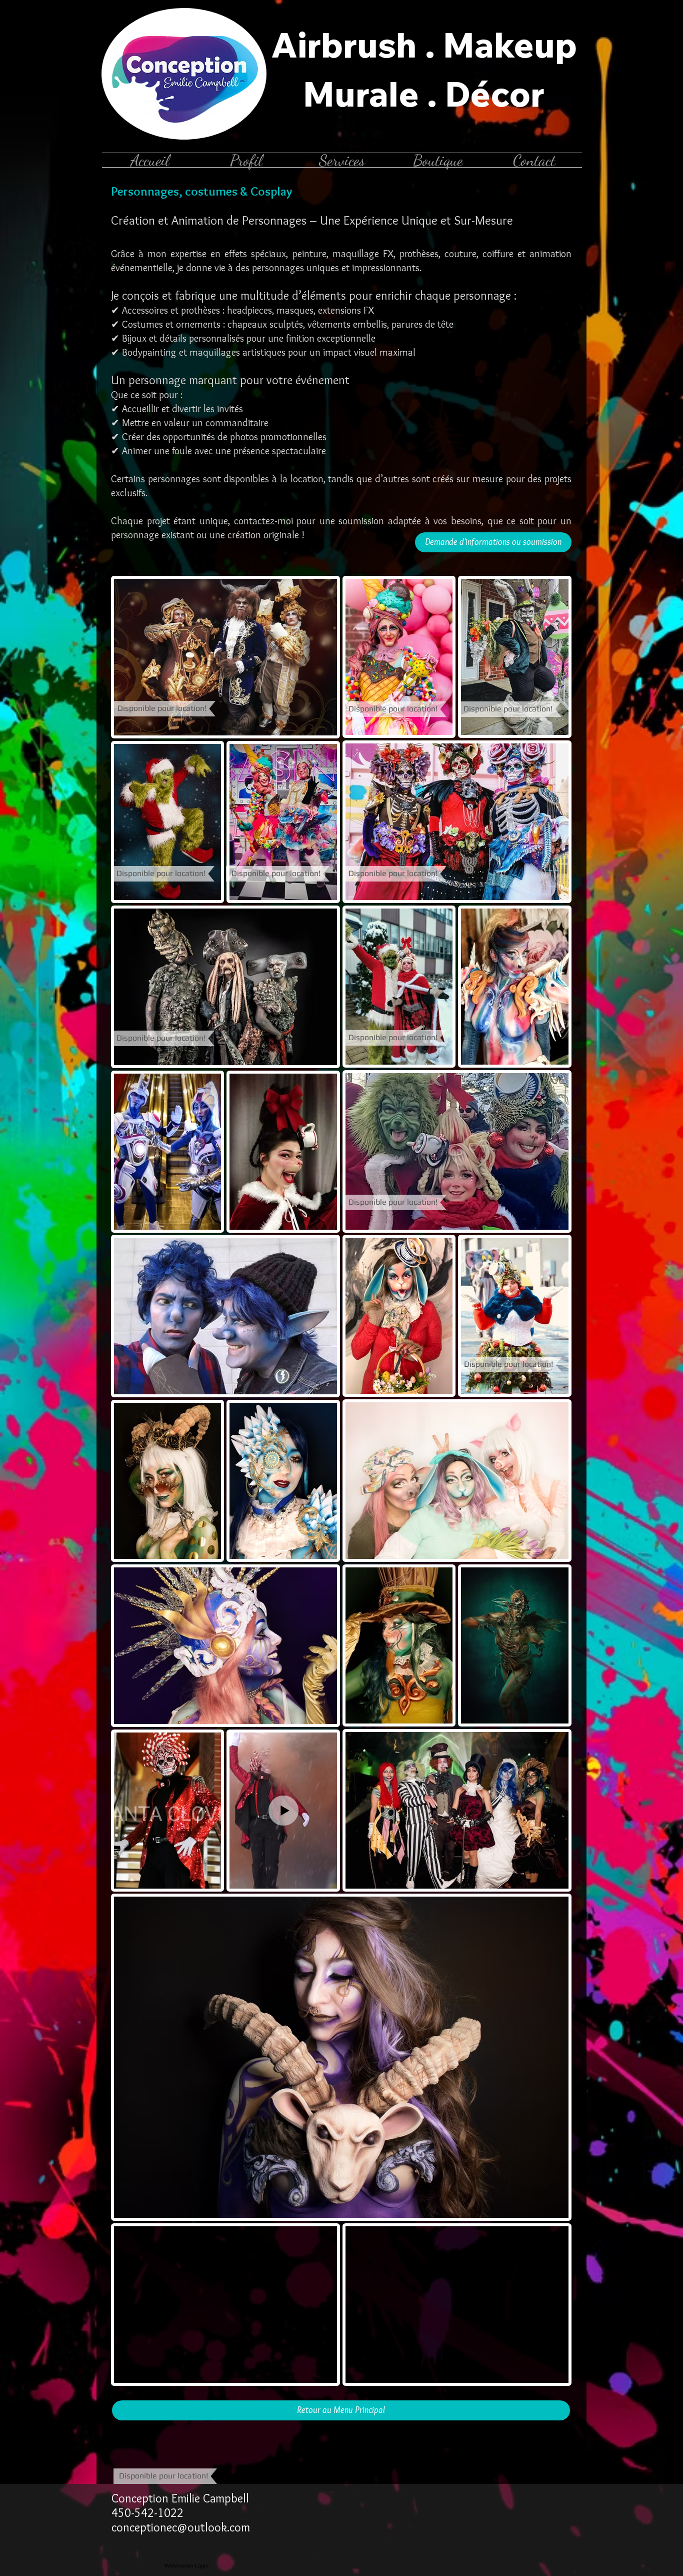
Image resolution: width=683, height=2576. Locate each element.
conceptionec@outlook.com (181, 2527)
